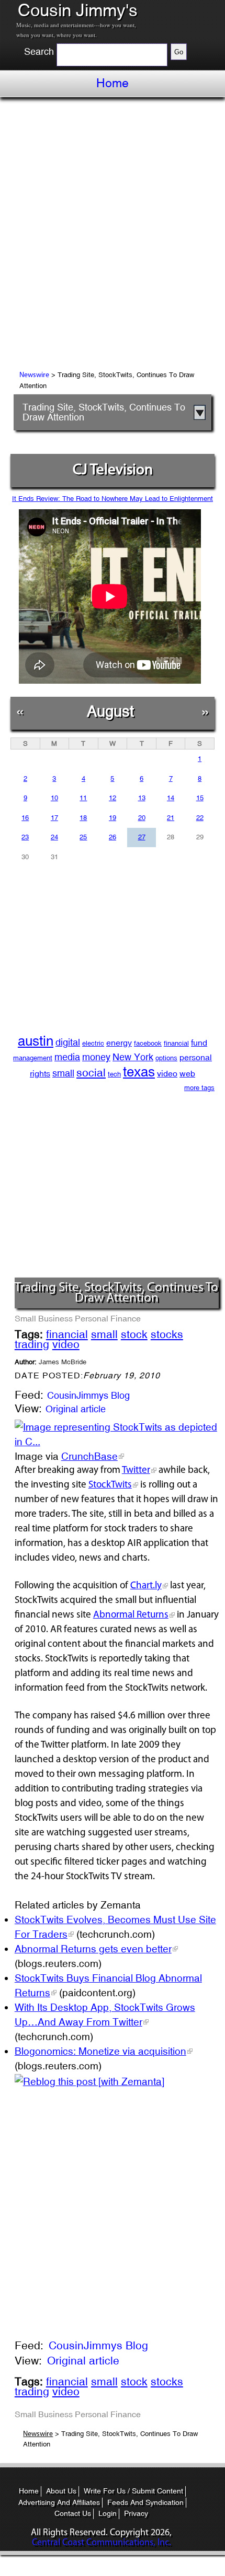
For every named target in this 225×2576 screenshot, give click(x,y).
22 (200, 818)
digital (68, 1042)
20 (142, 818)
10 (54, 798)
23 (25, 837)
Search (39, 52)
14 (171, 798)
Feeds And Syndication (145, 2502)
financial (176, 1043)
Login (108, 2513)
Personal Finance (108, 1318)
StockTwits (110, 1485)
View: (28, 1409)
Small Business (44, 1318)
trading (32, 1344)
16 (25, 818)
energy (119, 1043)
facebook (148, 1043)
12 (113, 798)
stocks (167, 1334)
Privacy (136, 2513)
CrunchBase (89, 1456)
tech (114, 1074)
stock (134, 1334)
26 (113, 837)
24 (54, 837)
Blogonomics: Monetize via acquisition (100, 2051)
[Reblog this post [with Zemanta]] (89, 2080)
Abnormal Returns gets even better (93, 1949)
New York (133, 1057)
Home (113, 83)
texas (139, 1072)
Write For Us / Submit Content (133, 2491)
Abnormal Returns (131, 1615)
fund (199, 1043)
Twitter (136, 1471)
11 (83, 798)
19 (113, 818)
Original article (76, 1409)
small (63, 1073)
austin (36, 1041)
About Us (61, 2491)
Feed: (29, 1396)
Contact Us (73, 2513)
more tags (199, 1088)
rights (40, 1074)
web (187, 1074)
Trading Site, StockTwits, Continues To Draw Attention (104, 412)
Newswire (34, 375)
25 (83, 837)
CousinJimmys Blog (88, 1395)
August (110, 711)
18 (83, 818)
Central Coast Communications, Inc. (102, 2543)
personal (196, 1057)
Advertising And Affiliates (59, 2502)
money (96, 1057)
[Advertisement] (113, 236)
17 (54, 818)
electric (93, 1043)
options (166, 1058)
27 (142, 837)
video (167, 1074)
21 (171, 818)
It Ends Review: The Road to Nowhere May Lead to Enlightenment (113, 499)
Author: (50, 1362)
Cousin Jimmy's (78, 10)
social (91, 1073)
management (33, 1058)
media (67, 1057)
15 (200, 798)
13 (142, 798)
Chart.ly (146, 1586)
